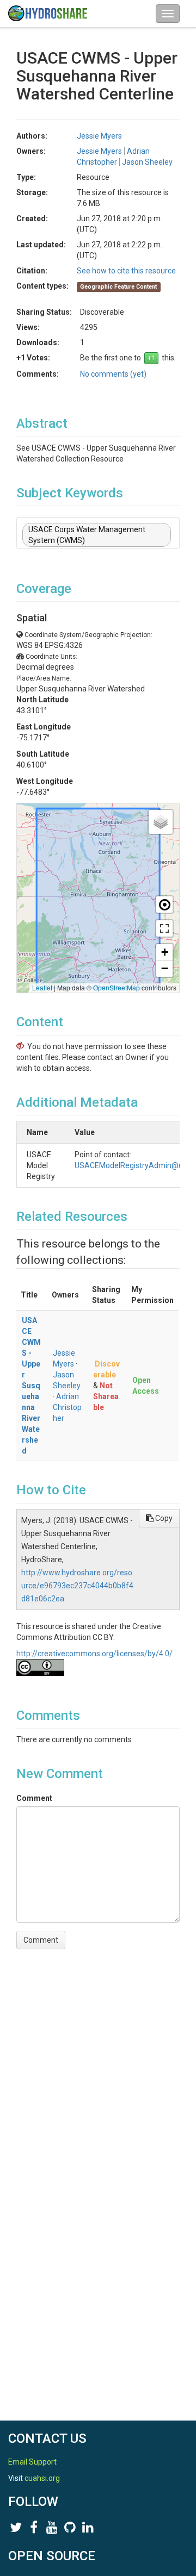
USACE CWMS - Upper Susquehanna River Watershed (31, 1386)
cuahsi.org (42, 2478)
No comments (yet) (113, 374)
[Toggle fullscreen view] (164, 928)
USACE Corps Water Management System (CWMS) (87, 535)
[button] (161, 822)
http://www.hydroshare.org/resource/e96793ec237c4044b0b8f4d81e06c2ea (77, 1586)
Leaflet (42, 987)
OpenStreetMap (117, 987)
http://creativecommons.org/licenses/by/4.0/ (94, 1654)
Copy (163, 1518)
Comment (34, 1798)
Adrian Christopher (67, 1407)
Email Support (32, 2462)
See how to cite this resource (126, 271)
